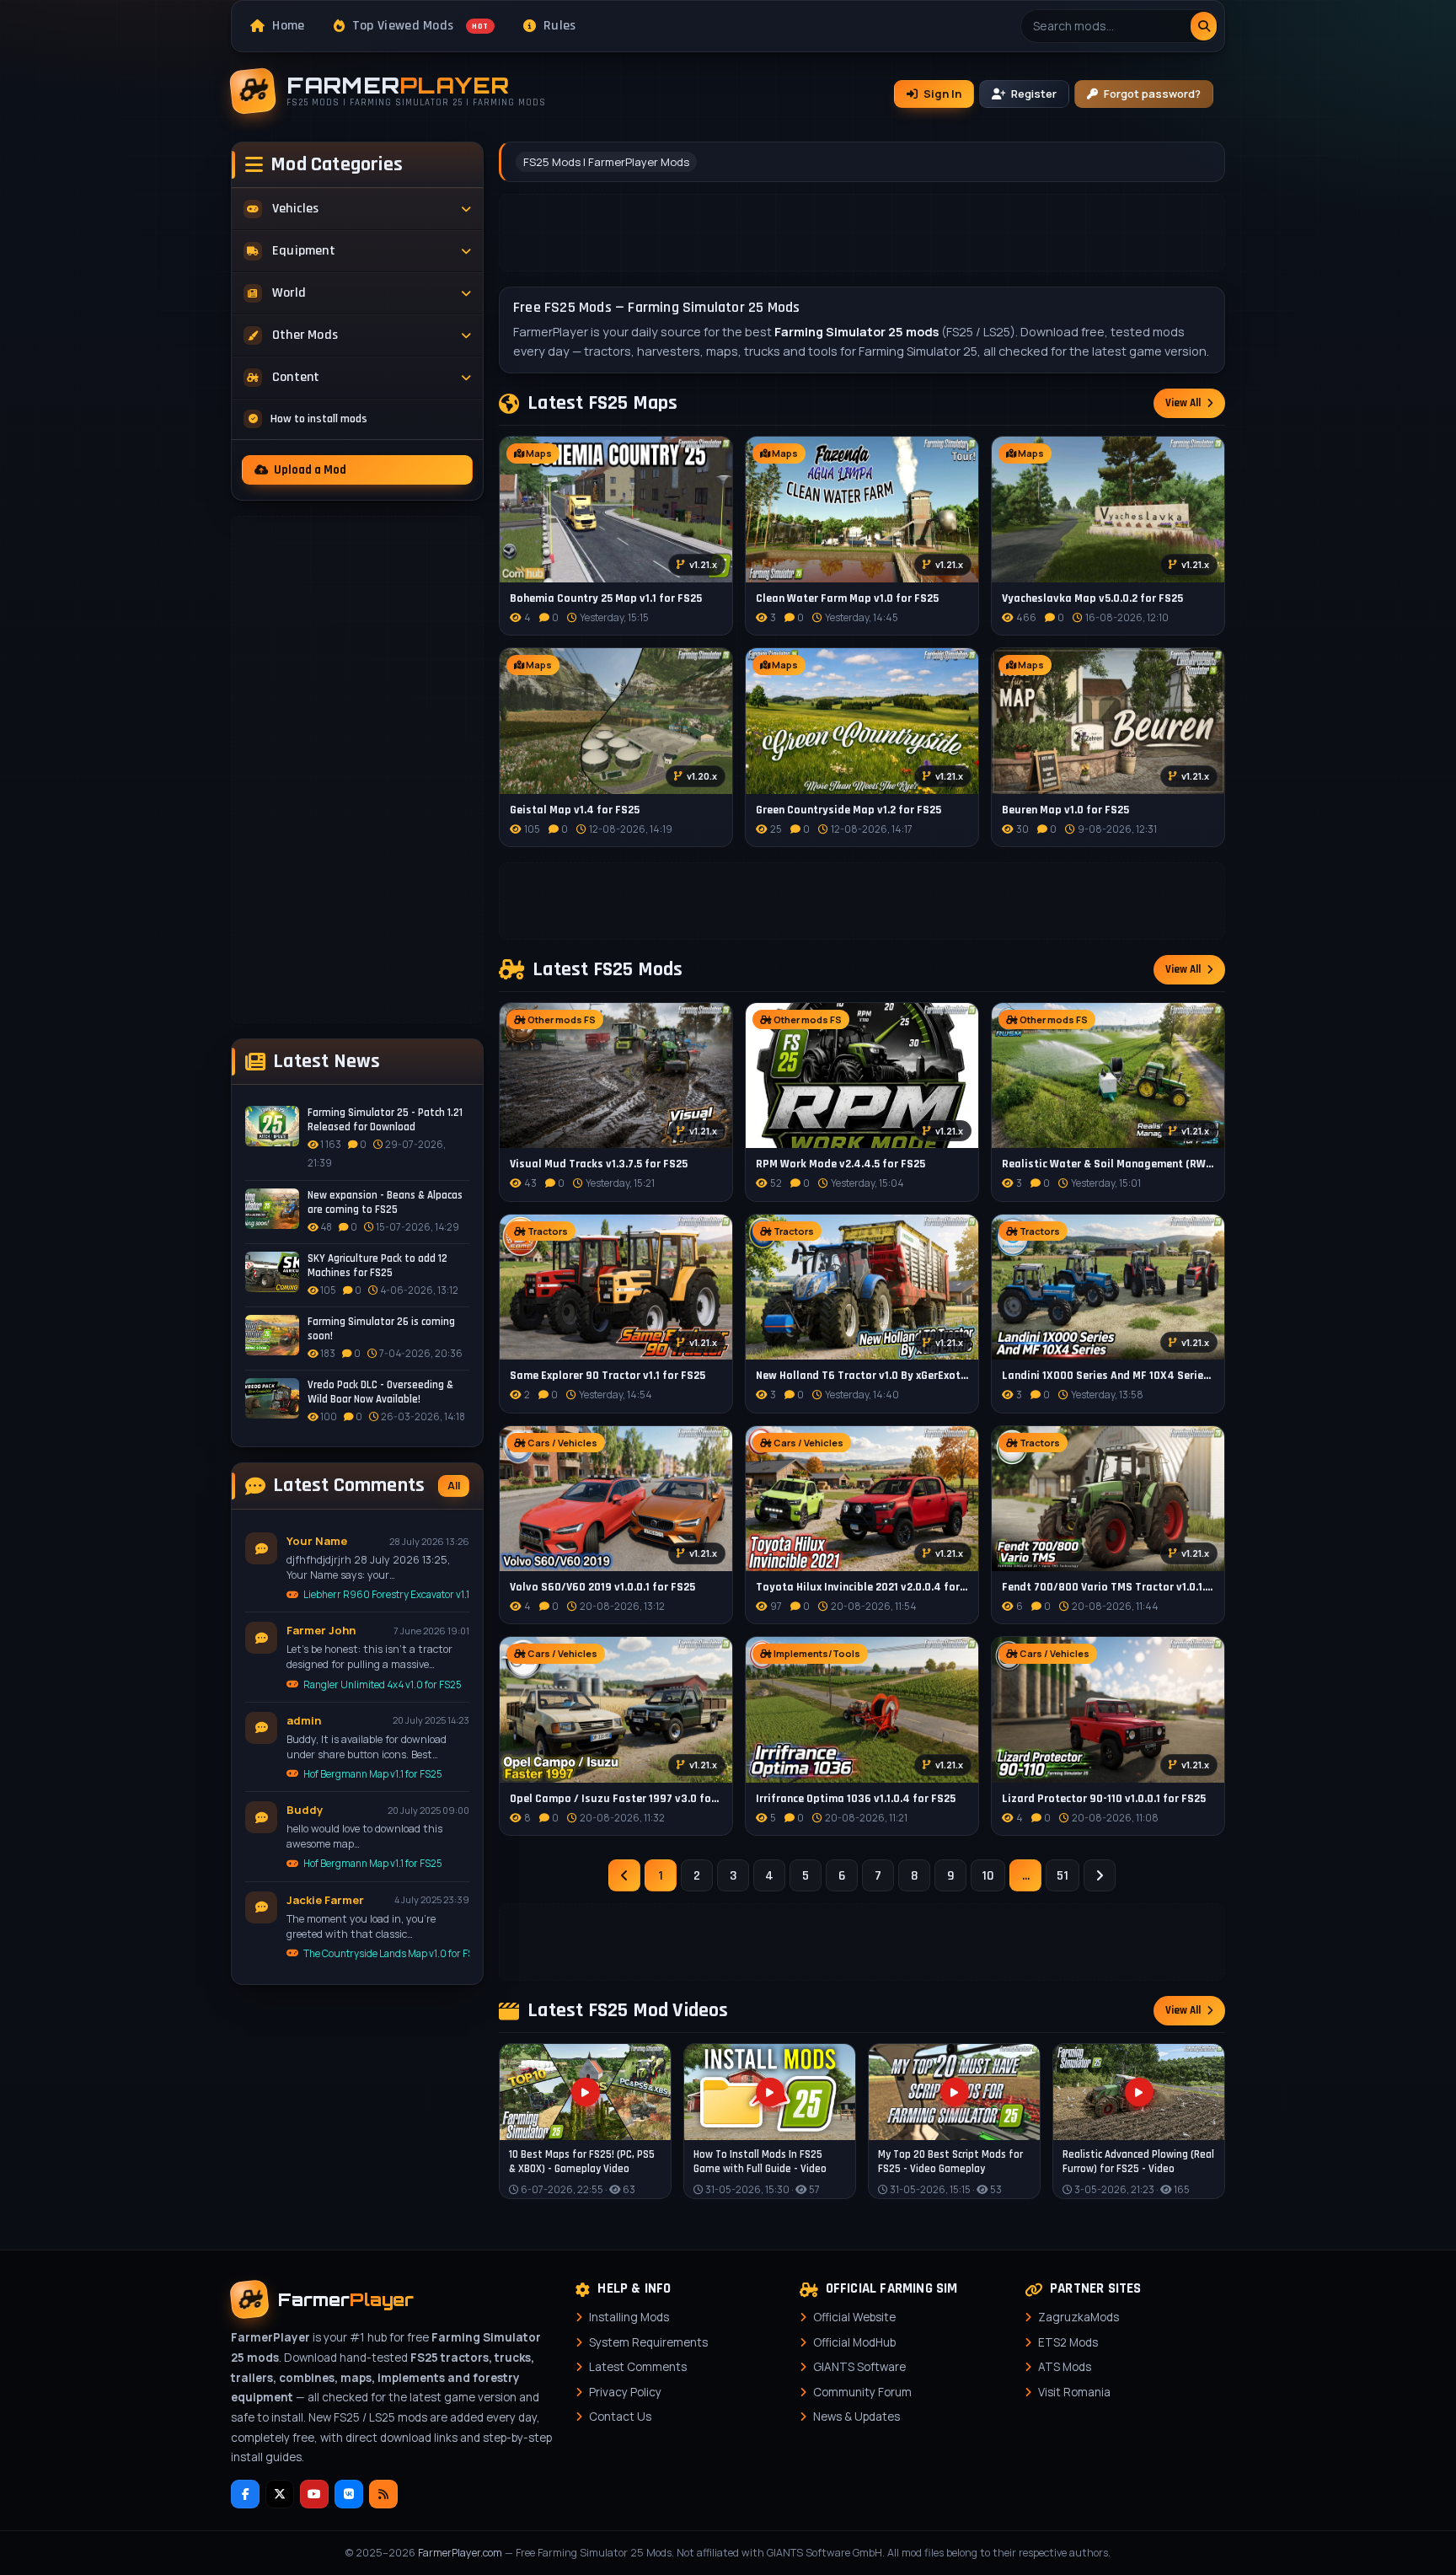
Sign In (942, 94)
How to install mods (319, 419)
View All (1183, 403)
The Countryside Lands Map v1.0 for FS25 (386, 1953)
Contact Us (620, 2417)
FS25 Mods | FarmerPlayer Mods (606, 162)
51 (1063, 1876)
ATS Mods (1065, 2367)
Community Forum (862, 2392)
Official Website (854, 2317)
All (454, 1486)
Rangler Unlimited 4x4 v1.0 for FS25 (383, 1684)
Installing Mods (629, 2317)
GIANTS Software (859, 2367)
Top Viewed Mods (420, 26)
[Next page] (1100, 1875)
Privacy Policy (625, 2392)
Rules (560, 26)
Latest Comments (638, 2367)
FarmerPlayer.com (460, 2553)
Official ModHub (854, 2342)
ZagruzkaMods (1079, 2317)
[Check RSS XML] (383, 2494)
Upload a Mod (310, 470)
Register (1034, 94)
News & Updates (856, 2417)
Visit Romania (1074, 2392)
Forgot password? (1152, 94)
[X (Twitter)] (280, 2494)
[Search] (1204, 26)
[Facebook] (245, 2494)
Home (288, 26)
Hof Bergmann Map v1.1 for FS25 (373, 1774)
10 (988, 1876)
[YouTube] (314, 2494)
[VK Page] (349, 2494)
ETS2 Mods (1068, 2342)
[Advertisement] (357, 770)
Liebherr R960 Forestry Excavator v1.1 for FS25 (386, 1594)
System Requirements (648, 2342)
